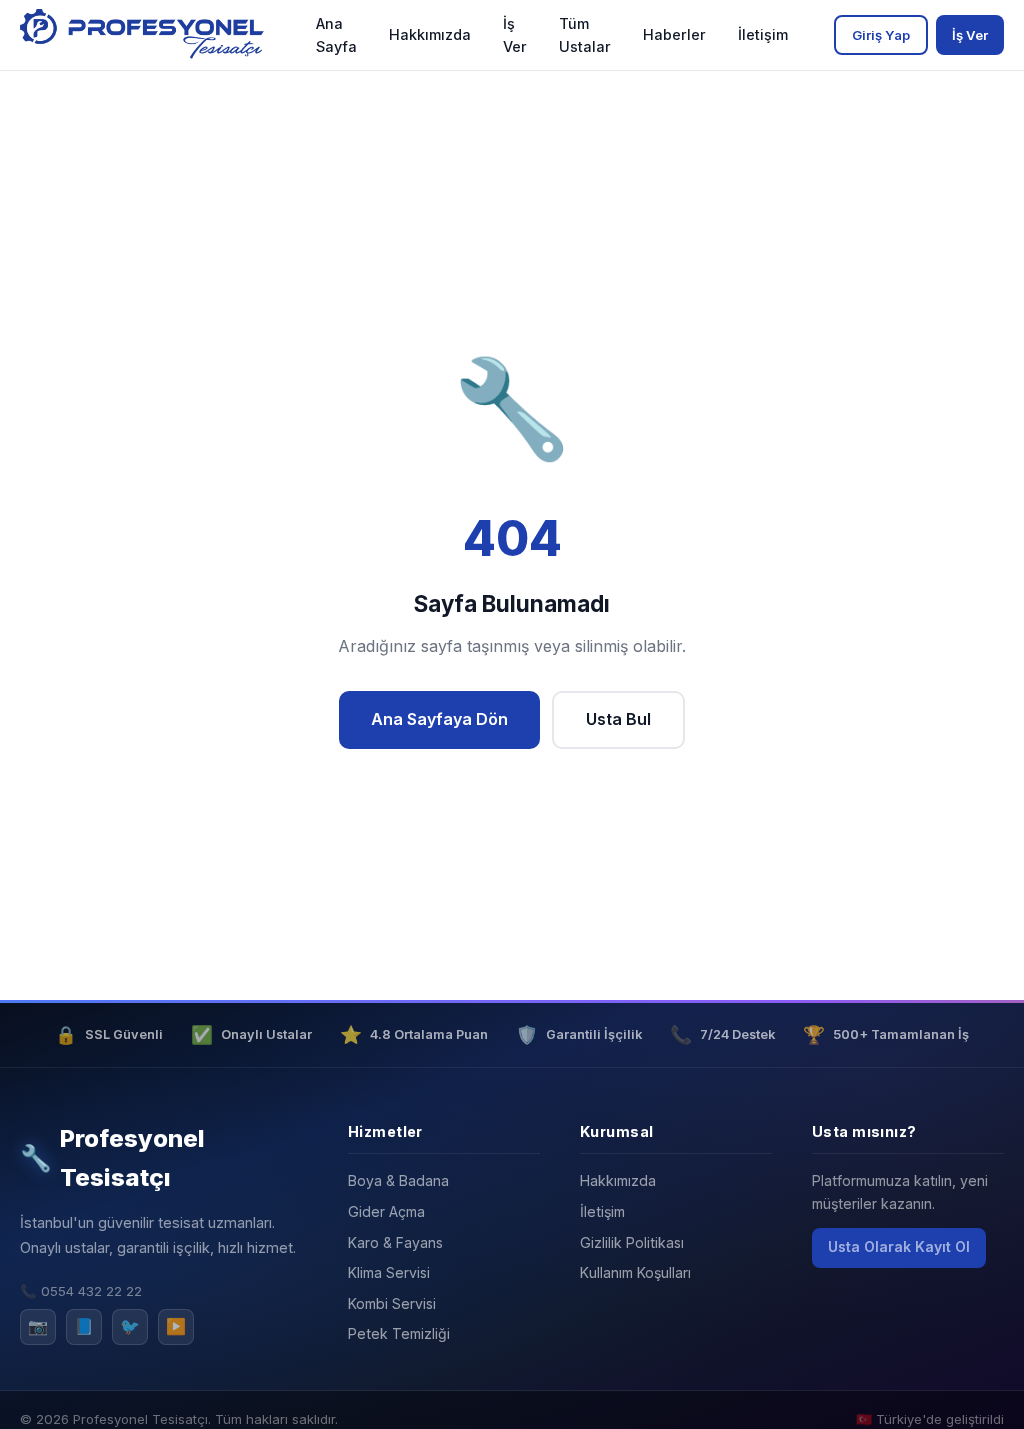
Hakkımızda (430, 34)
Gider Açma (386, 1211)
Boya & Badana (398, 1180)
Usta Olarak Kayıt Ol (899, 1246)
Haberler (674, 34)
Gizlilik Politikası (632, 1242)
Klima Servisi (389, 1272)
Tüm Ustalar (585, 35)
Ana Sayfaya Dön (439, 719)
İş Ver (515, 35)
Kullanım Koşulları (635, 1272)
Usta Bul (618, 719)
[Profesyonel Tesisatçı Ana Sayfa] (145, 35)
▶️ (176, 1326)
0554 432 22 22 (91, 1291)
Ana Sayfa (336, 35)
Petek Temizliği (399, 1333)
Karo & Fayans (395, 1242)
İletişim (763, 34)
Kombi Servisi (392, 1303)
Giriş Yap (881, 35)
